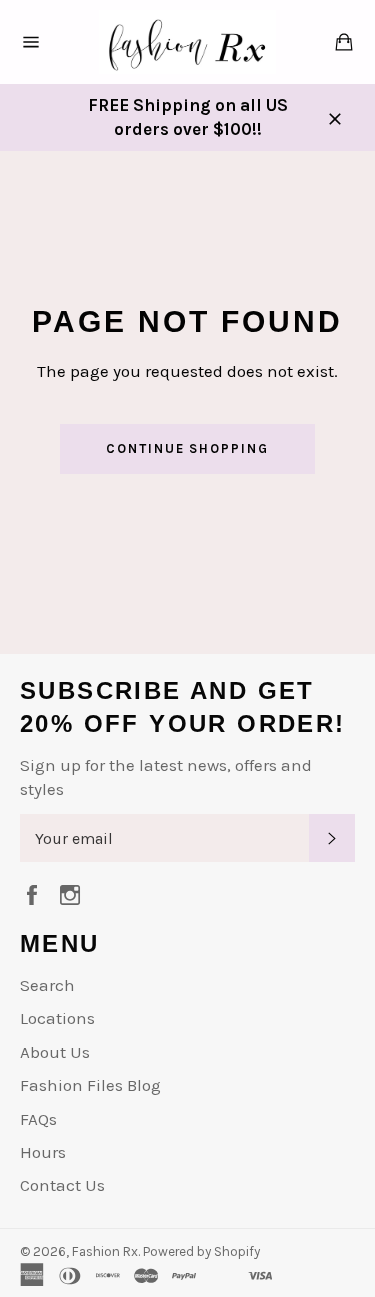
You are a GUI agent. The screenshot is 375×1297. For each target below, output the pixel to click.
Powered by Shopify (201, 1251)
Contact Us (62, 1185)
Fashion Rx (105, 1251)
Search (47, 985)
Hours (43, 1152)
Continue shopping (187, 448)
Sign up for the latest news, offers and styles (166, 776)
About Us (55, 1052)
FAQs (38, 1119)
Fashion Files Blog (90, 1085)
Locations (57, 1018)
